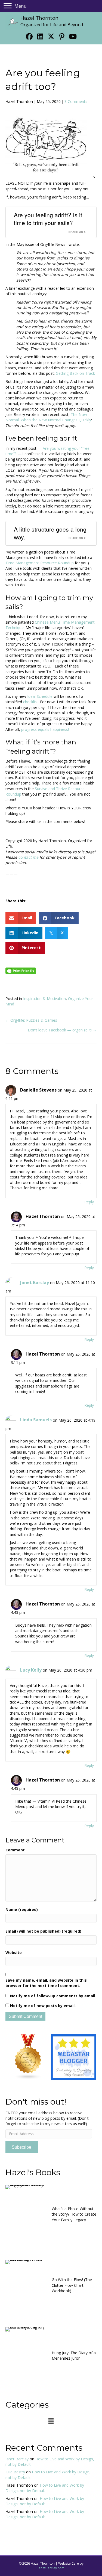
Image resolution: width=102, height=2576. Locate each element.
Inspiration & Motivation (44, 999)
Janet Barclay (35, 1282)
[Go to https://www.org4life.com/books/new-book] (51, 2216)
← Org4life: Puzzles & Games (31, 1020)
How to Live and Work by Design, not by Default (45, 2488)
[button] (29, 36)
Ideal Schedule (40, 696)
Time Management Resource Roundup (40, 563)
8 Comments (76, 101)
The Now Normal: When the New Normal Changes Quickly (48, 417)
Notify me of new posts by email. (43, 2006)
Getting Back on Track (75, 373)
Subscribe (21, 2147)
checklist (31, 702)
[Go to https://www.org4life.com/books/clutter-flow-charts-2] (51, 2287)
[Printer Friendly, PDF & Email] (21, 970)
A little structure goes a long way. (50, 533)
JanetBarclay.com (51, 2568)
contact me (28, 857)
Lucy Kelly (31, 1670)
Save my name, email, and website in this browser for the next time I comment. (46, 1983)
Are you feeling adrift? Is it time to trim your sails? (48, 219)
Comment (15, 1850)
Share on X (77, 232)
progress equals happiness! (45, 729)
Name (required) (22, 1909)
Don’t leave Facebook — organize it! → (62, 1030)
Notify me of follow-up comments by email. (53, 1996)
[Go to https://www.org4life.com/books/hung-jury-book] (51, 2357)
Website (14, 1953)
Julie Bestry (15, 2472)
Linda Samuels (36, 1420)
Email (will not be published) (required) (43, 1931)
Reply (89, 1202)
